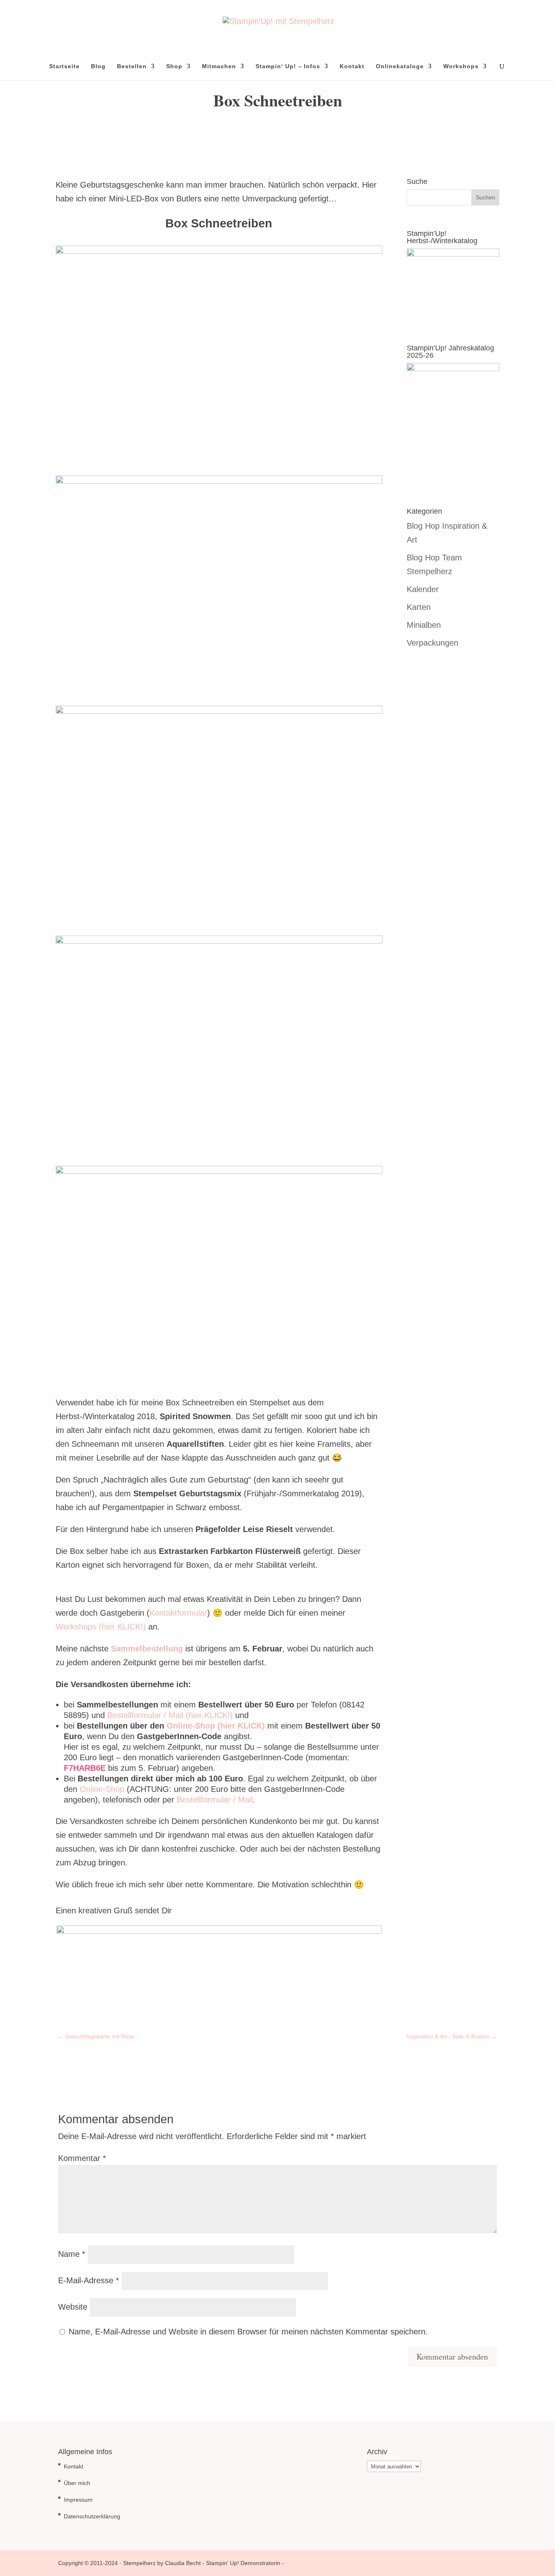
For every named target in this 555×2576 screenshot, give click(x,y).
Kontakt (352, 66)
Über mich (77, 2483)
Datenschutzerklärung (92, 2516)
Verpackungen (433, 643)
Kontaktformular (178, 1613)
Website (73, 2307)
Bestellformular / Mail (215, 1800)
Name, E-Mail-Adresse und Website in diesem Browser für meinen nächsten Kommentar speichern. (248, 2332)
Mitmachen (219, 66)
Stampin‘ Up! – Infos (288, 66)
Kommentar (82, 2158)
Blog (98, 66)
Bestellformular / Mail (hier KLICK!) (170, 1715)
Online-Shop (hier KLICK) (216, 1726)
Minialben (424, 625)
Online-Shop (103, 1789)
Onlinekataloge (400, 66)
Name (72, 2254)
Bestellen (132, 66)
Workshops (461, 66)
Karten (419, 607)
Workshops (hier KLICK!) (101, 1627)
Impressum (78, 2500)
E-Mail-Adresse (89, 2280)
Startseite (64, 66)
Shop (174, 66)
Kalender (423, 589)
